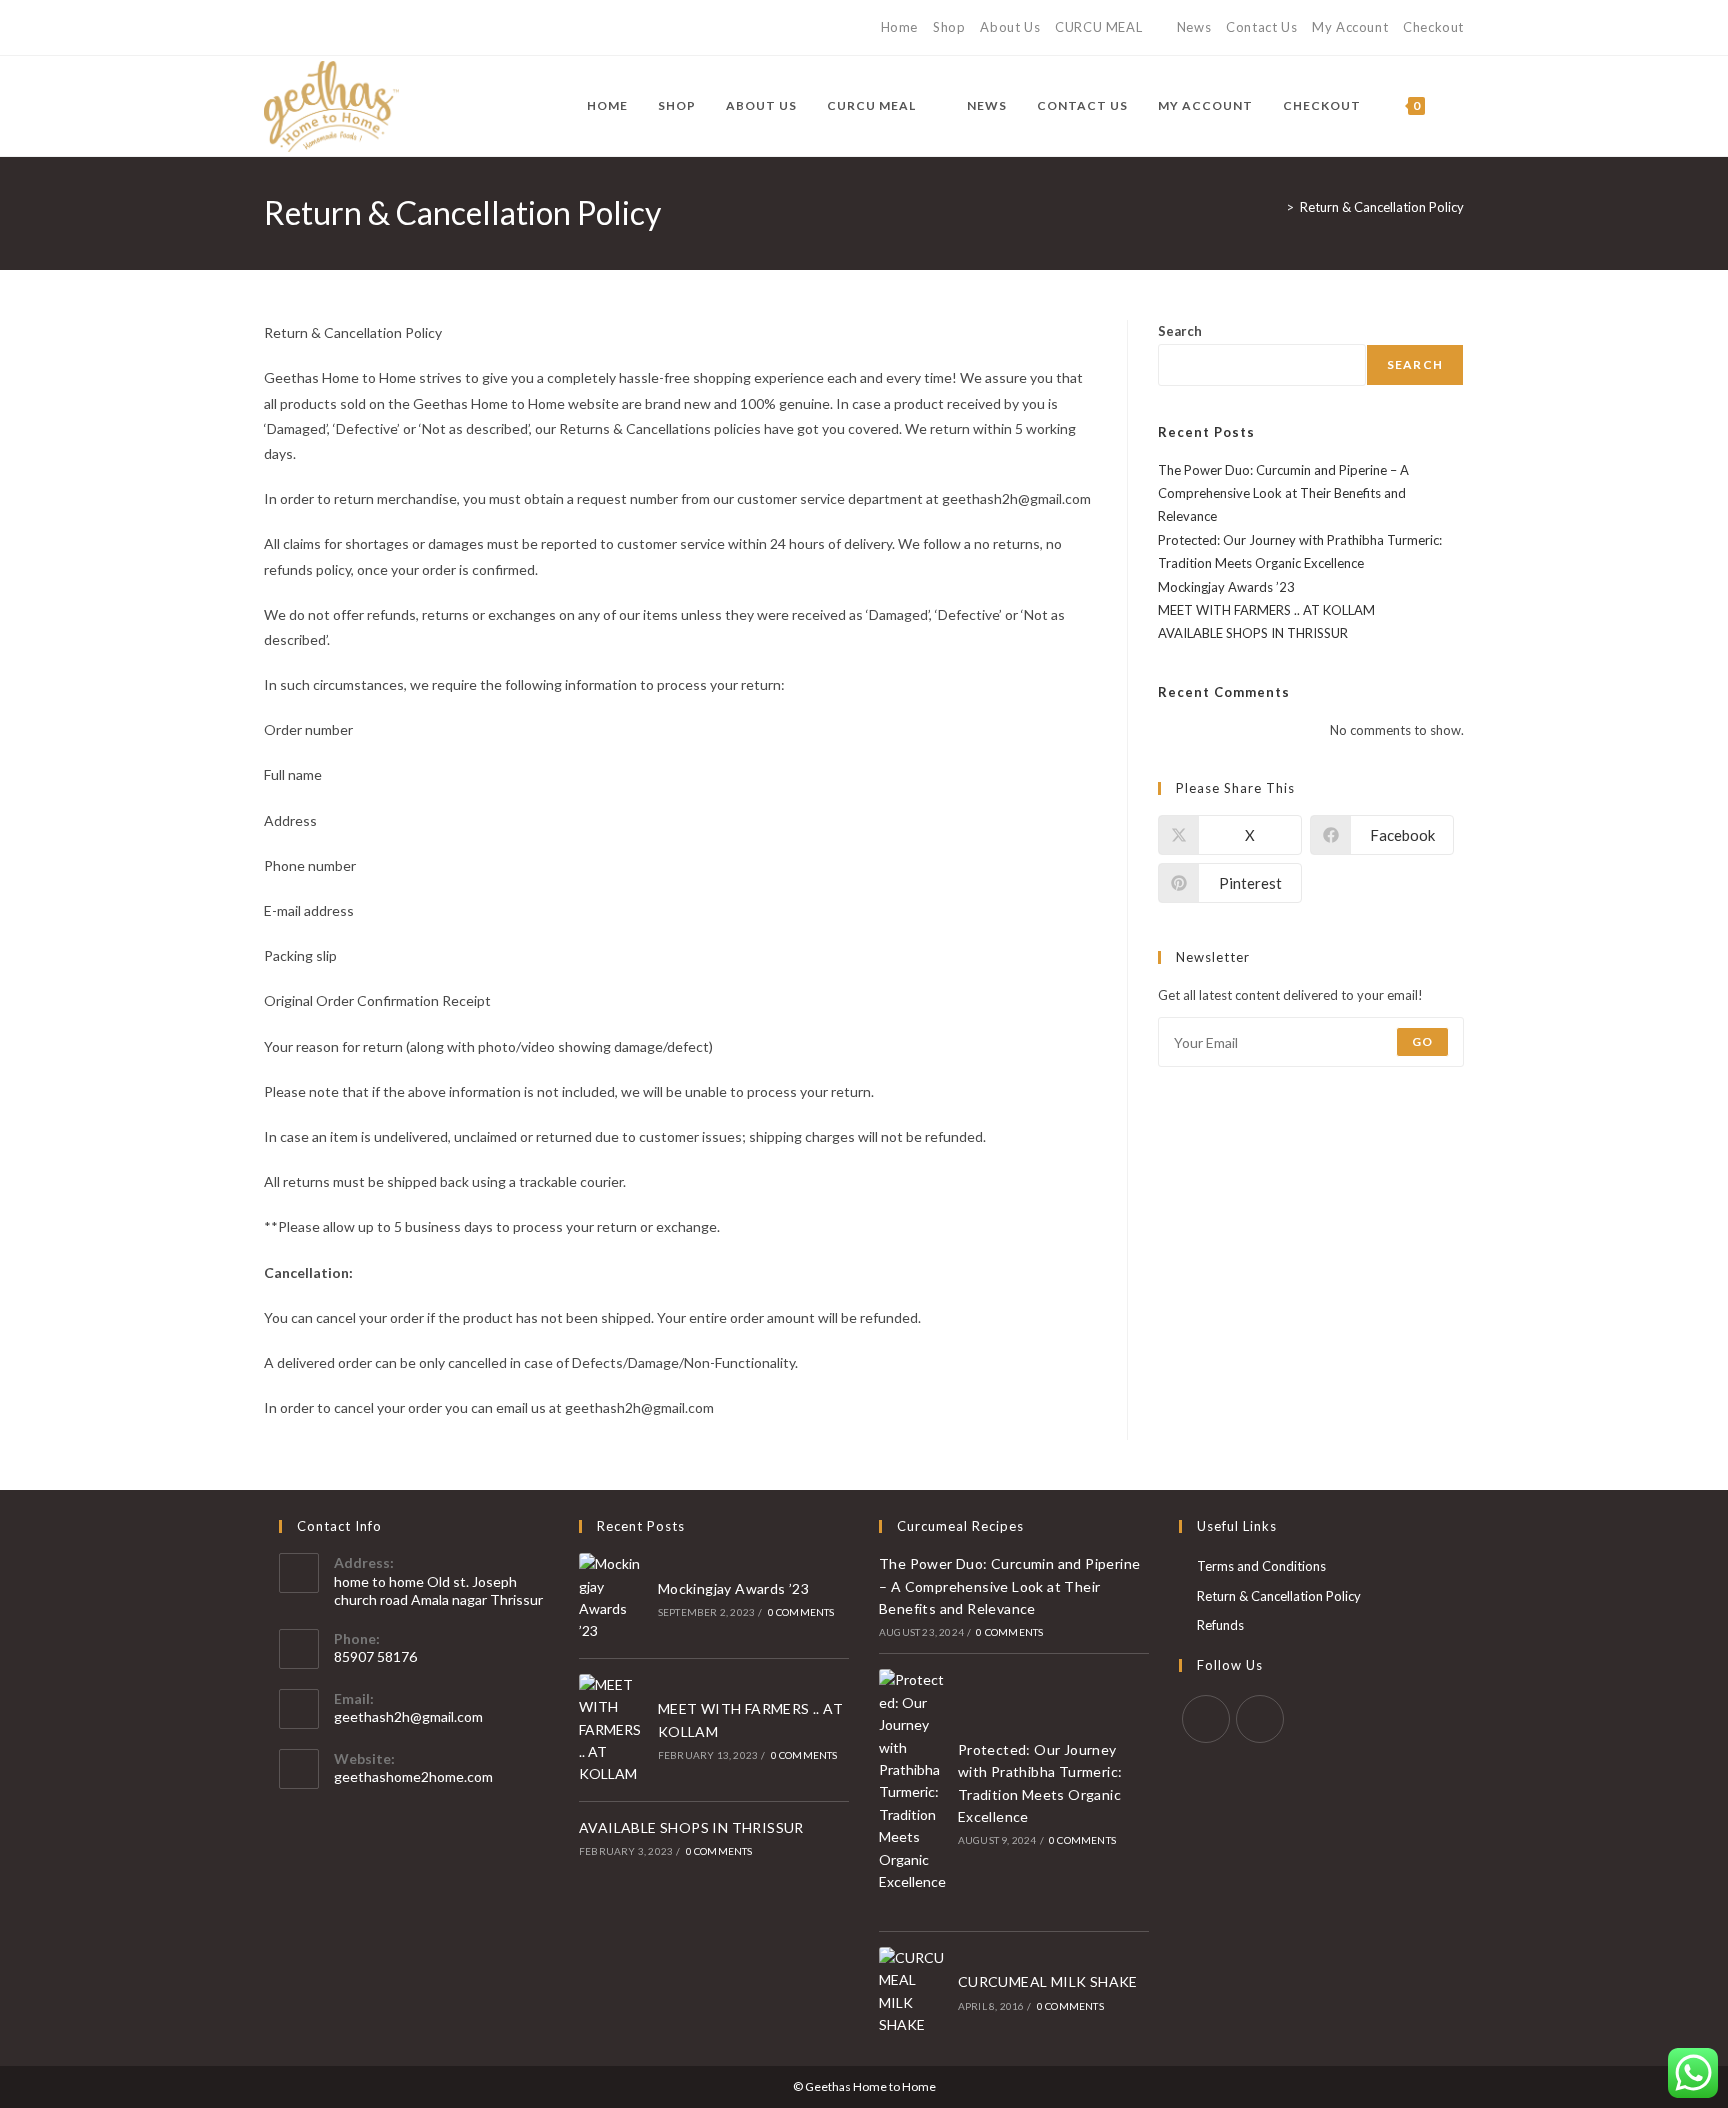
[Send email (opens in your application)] (315, 28)
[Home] (1275, 207)
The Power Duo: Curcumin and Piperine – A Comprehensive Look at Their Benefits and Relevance (1283, 493)
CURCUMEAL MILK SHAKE (1048, 1981)
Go (1422, 1041)
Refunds (1220, 1625)
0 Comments (801, 1612)
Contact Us (1261, 27)
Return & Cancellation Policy (1382, 207)
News (1194, 27)
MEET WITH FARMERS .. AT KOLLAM (1266, 610)
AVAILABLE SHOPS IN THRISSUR (1253, 633)
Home (899, 27)
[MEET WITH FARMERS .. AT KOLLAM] (613, 1730)
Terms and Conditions (1261, 1566)
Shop (949, 27)
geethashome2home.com (413, 1776)
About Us (1010, 27)
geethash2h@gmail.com (408, 1716)
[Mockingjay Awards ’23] (613, 1598)
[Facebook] (272, 28)
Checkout (1433, 27)
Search (1180, 331)
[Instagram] (292, 28)
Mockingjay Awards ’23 (1226, 587)
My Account (1350, 27)
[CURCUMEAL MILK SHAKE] (913, 1992)
